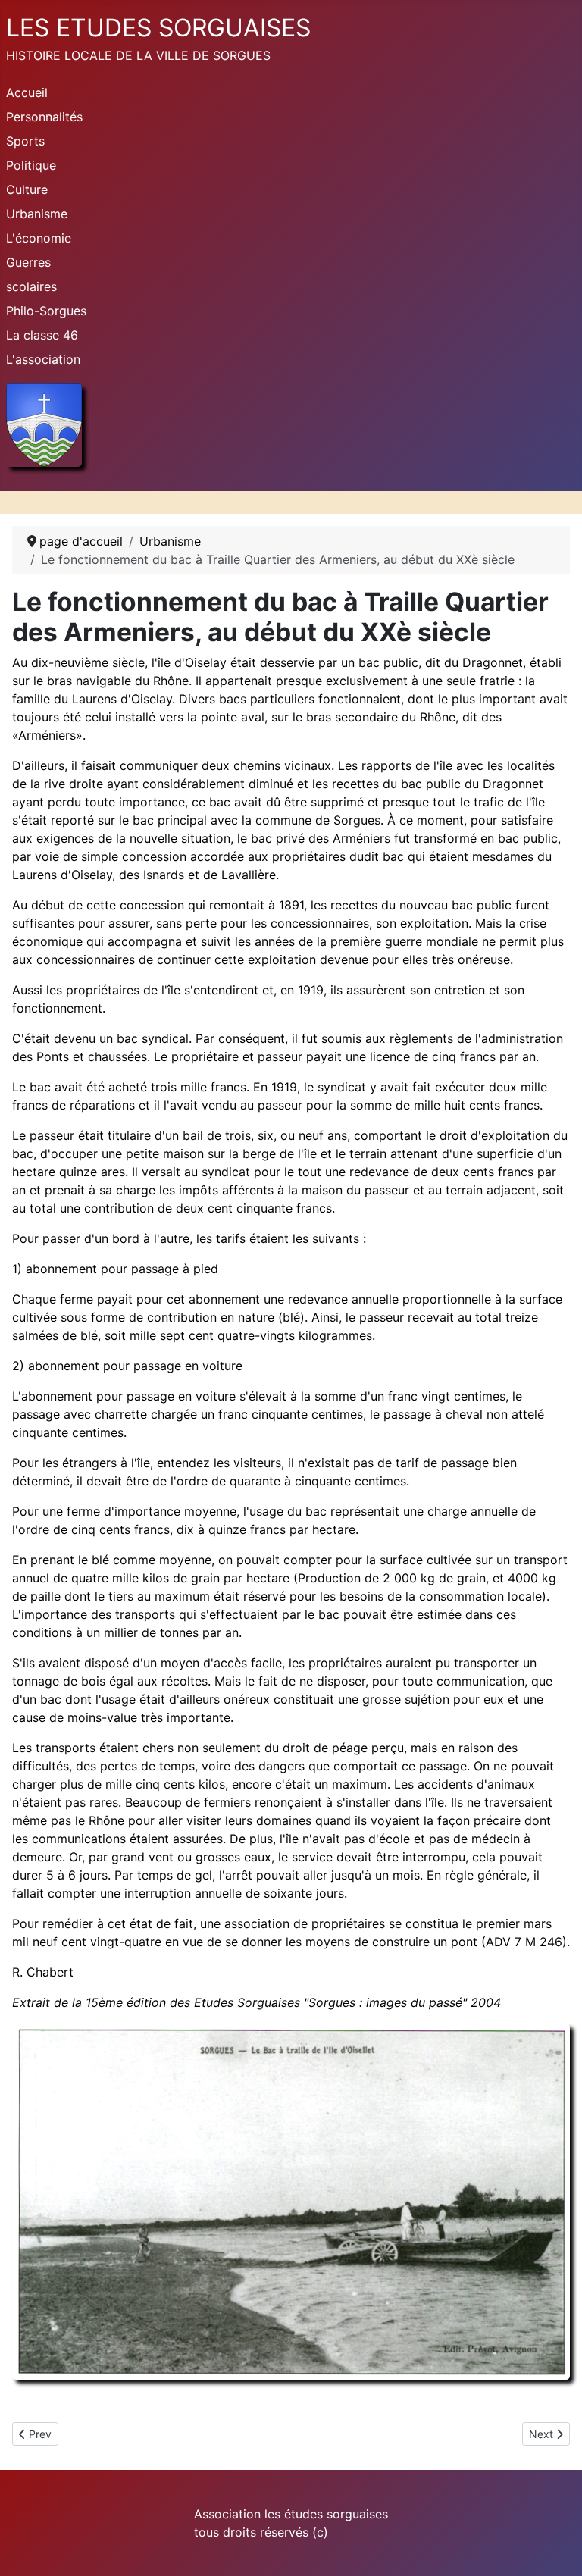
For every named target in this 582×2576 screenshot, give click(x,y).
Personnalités (44, 117)
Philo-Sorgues (46, 311)
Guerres (28, 262)
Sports (25, 141)
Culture (27, 189)
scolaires (31, 286)
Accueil (27, 92)
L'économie (39, 238)
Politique (31, 165)
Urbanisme (37, 214)
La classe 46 (42, 335)
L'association (43, 359)
